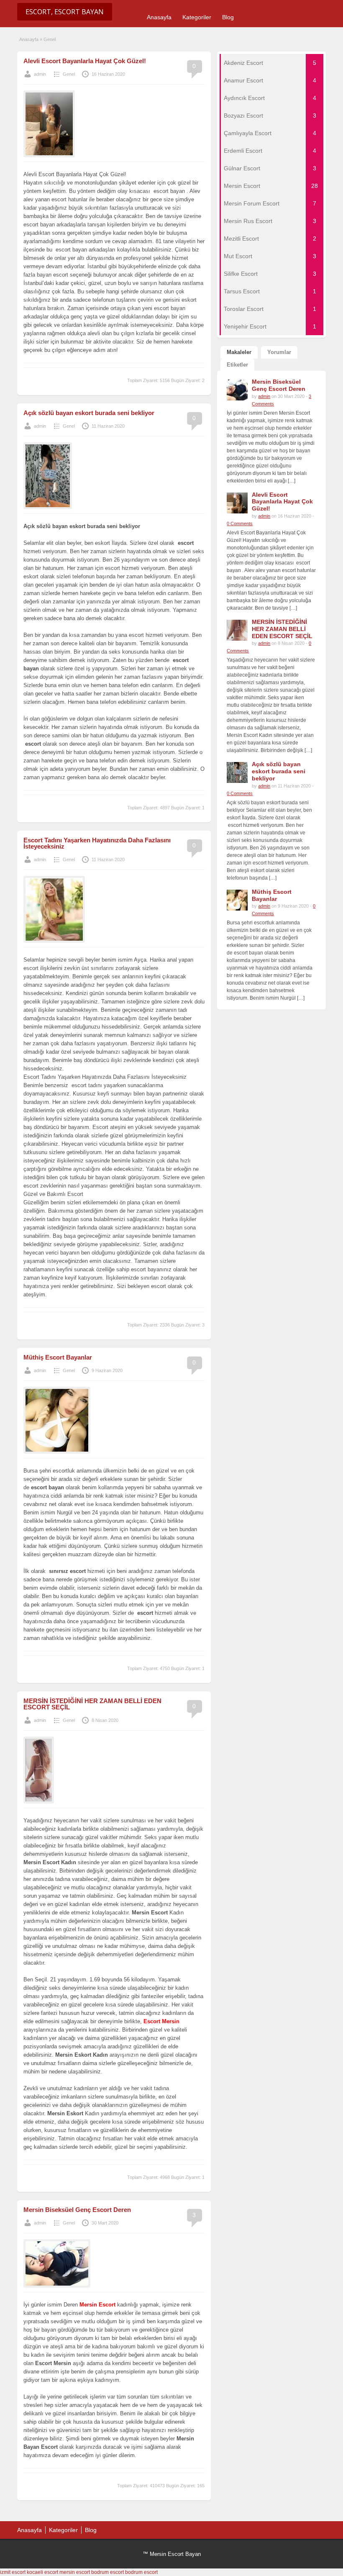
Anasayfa (159, 17)
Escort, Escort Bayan (65, 12)
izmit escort (13, 2572)
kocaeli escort (42, 2572)
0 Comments (240, 523)
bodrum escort (108, 2572)
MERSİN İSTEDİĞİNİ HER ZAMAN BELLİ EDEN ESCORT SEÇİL (92, 1704)
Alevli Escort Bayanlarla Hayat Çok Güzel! (85, 61)
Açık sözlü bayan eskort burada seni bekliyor (89, 413)
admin (40, 74)
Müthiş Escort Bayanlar (58, 1357)
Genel (69, 74)
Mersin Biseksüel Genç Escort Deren (77, 2210)
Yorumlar (279, 352)
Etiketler (237, 365)
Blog (228, 17)
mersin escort (75, 2572)
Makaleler (239, 352)
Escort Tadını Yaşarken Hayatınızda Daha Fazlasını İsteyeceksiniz (97, 843)
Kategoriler (197, 17)
